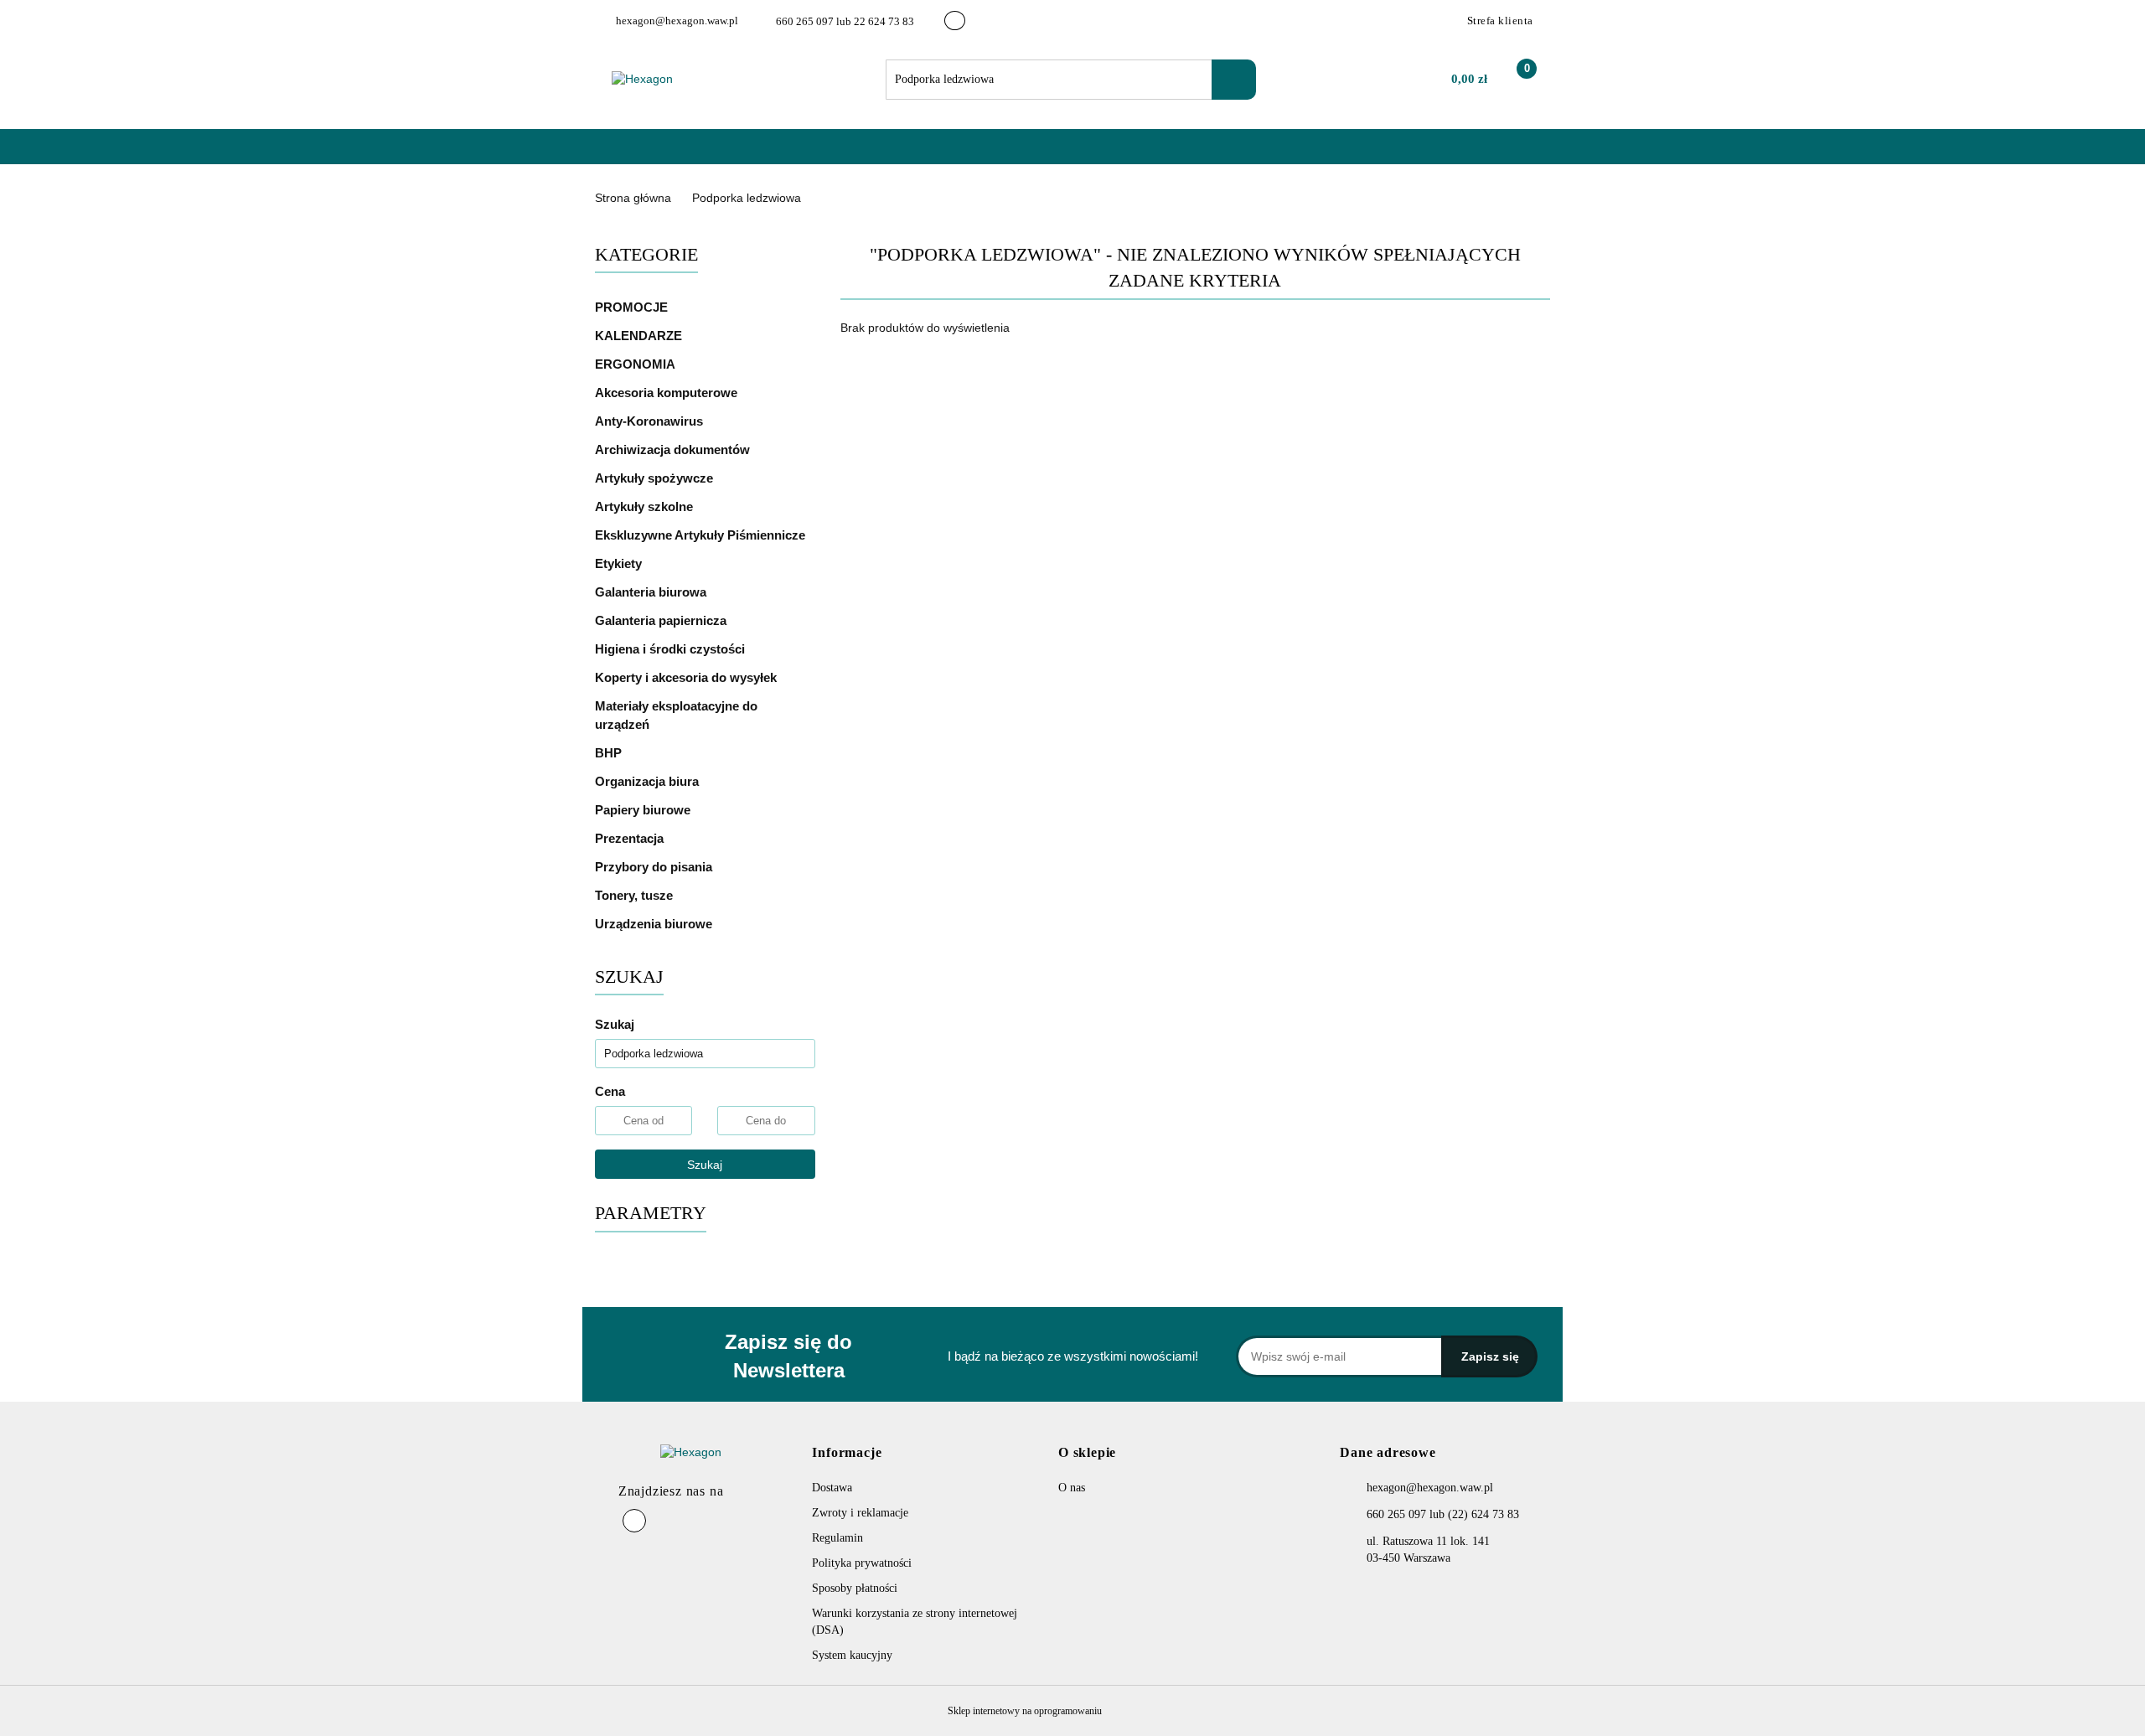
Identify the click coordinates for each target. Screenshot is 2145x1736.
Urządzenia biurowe (655, 924)
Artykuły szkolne (646, 506)
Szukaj (705, 1165)
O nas (768, 155)
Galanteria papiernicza (662, 620)
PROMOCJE (631, 307)
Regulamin (837, 1538)
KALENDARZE (640, 336)
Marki (708, 155)
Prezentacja (631, 838)
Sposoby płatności (855, 1588)
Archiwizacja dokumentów (674, 449)
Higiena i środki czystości (672, 649)
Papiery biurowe (644, 810)
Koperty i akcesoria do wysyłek (687, 677)
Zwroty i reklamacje (860, 1513)
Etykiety (620, 563)
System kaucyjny (852, 1655)
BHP (608, 753)
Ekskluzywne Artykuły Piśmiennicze (702, 535)
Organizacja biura (649, 781)
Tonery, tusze (636, 895)
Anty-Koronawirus (649, 421)
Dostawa (832, 1488)
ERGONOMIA (635, 364)
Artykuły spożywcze (656, 478)
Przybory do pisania (655, 867)
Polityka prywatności (862, 1563)
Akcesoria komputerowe (668, 393)
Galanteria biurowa (652, 592)
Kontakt (831, 155)
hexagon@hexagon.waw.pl (1430, 1488)
